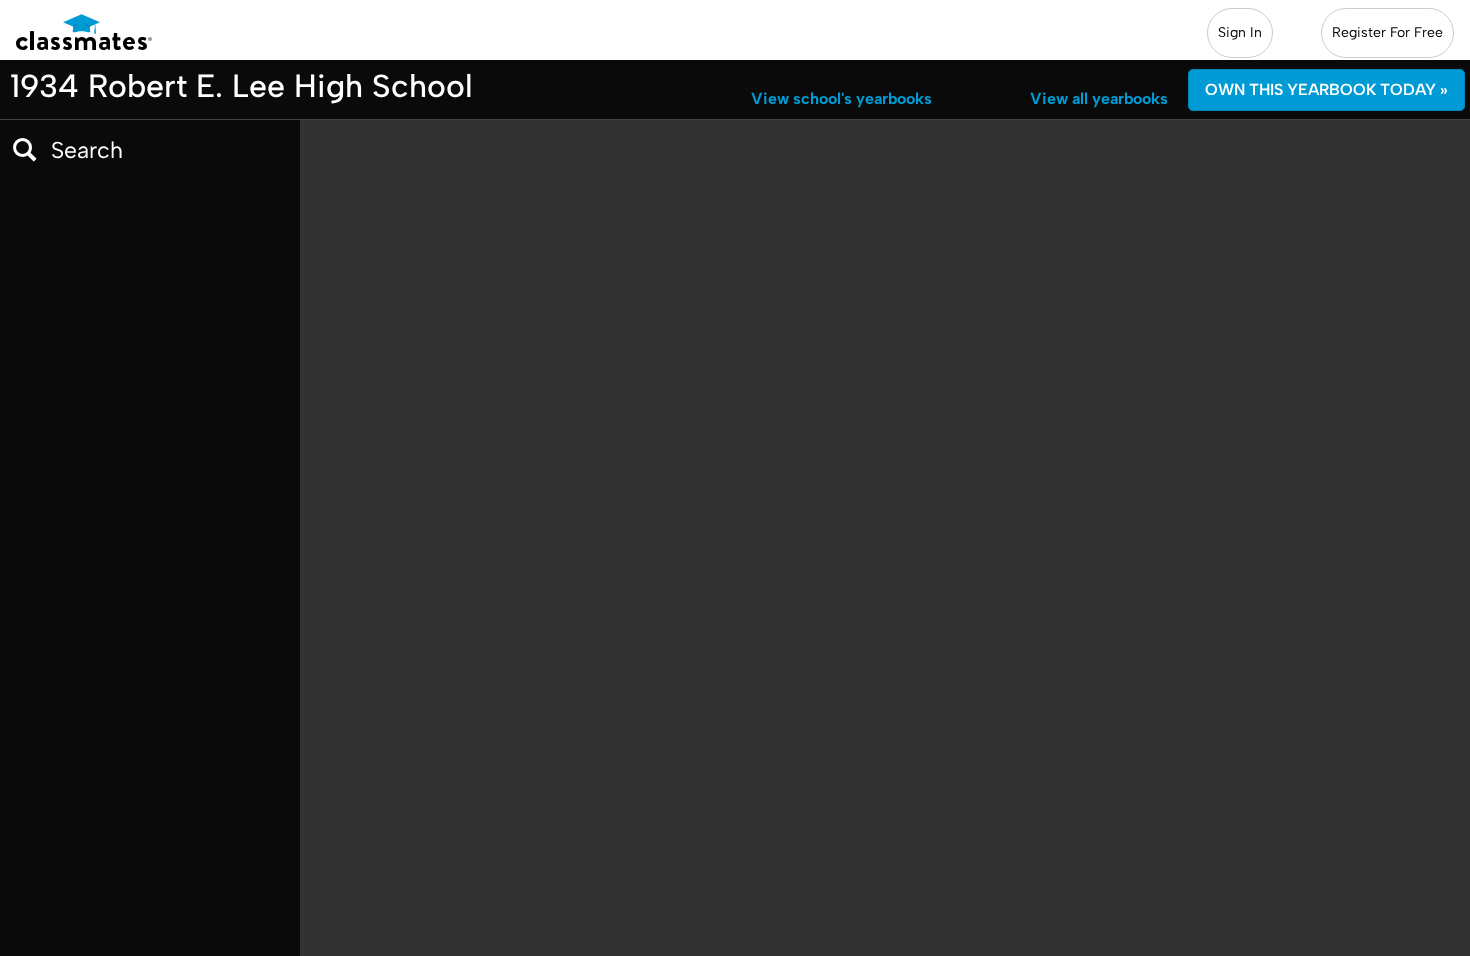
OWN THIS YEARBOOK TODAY (1326, 89)
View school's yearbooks (841, 98)
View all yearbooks (1099, 98)
